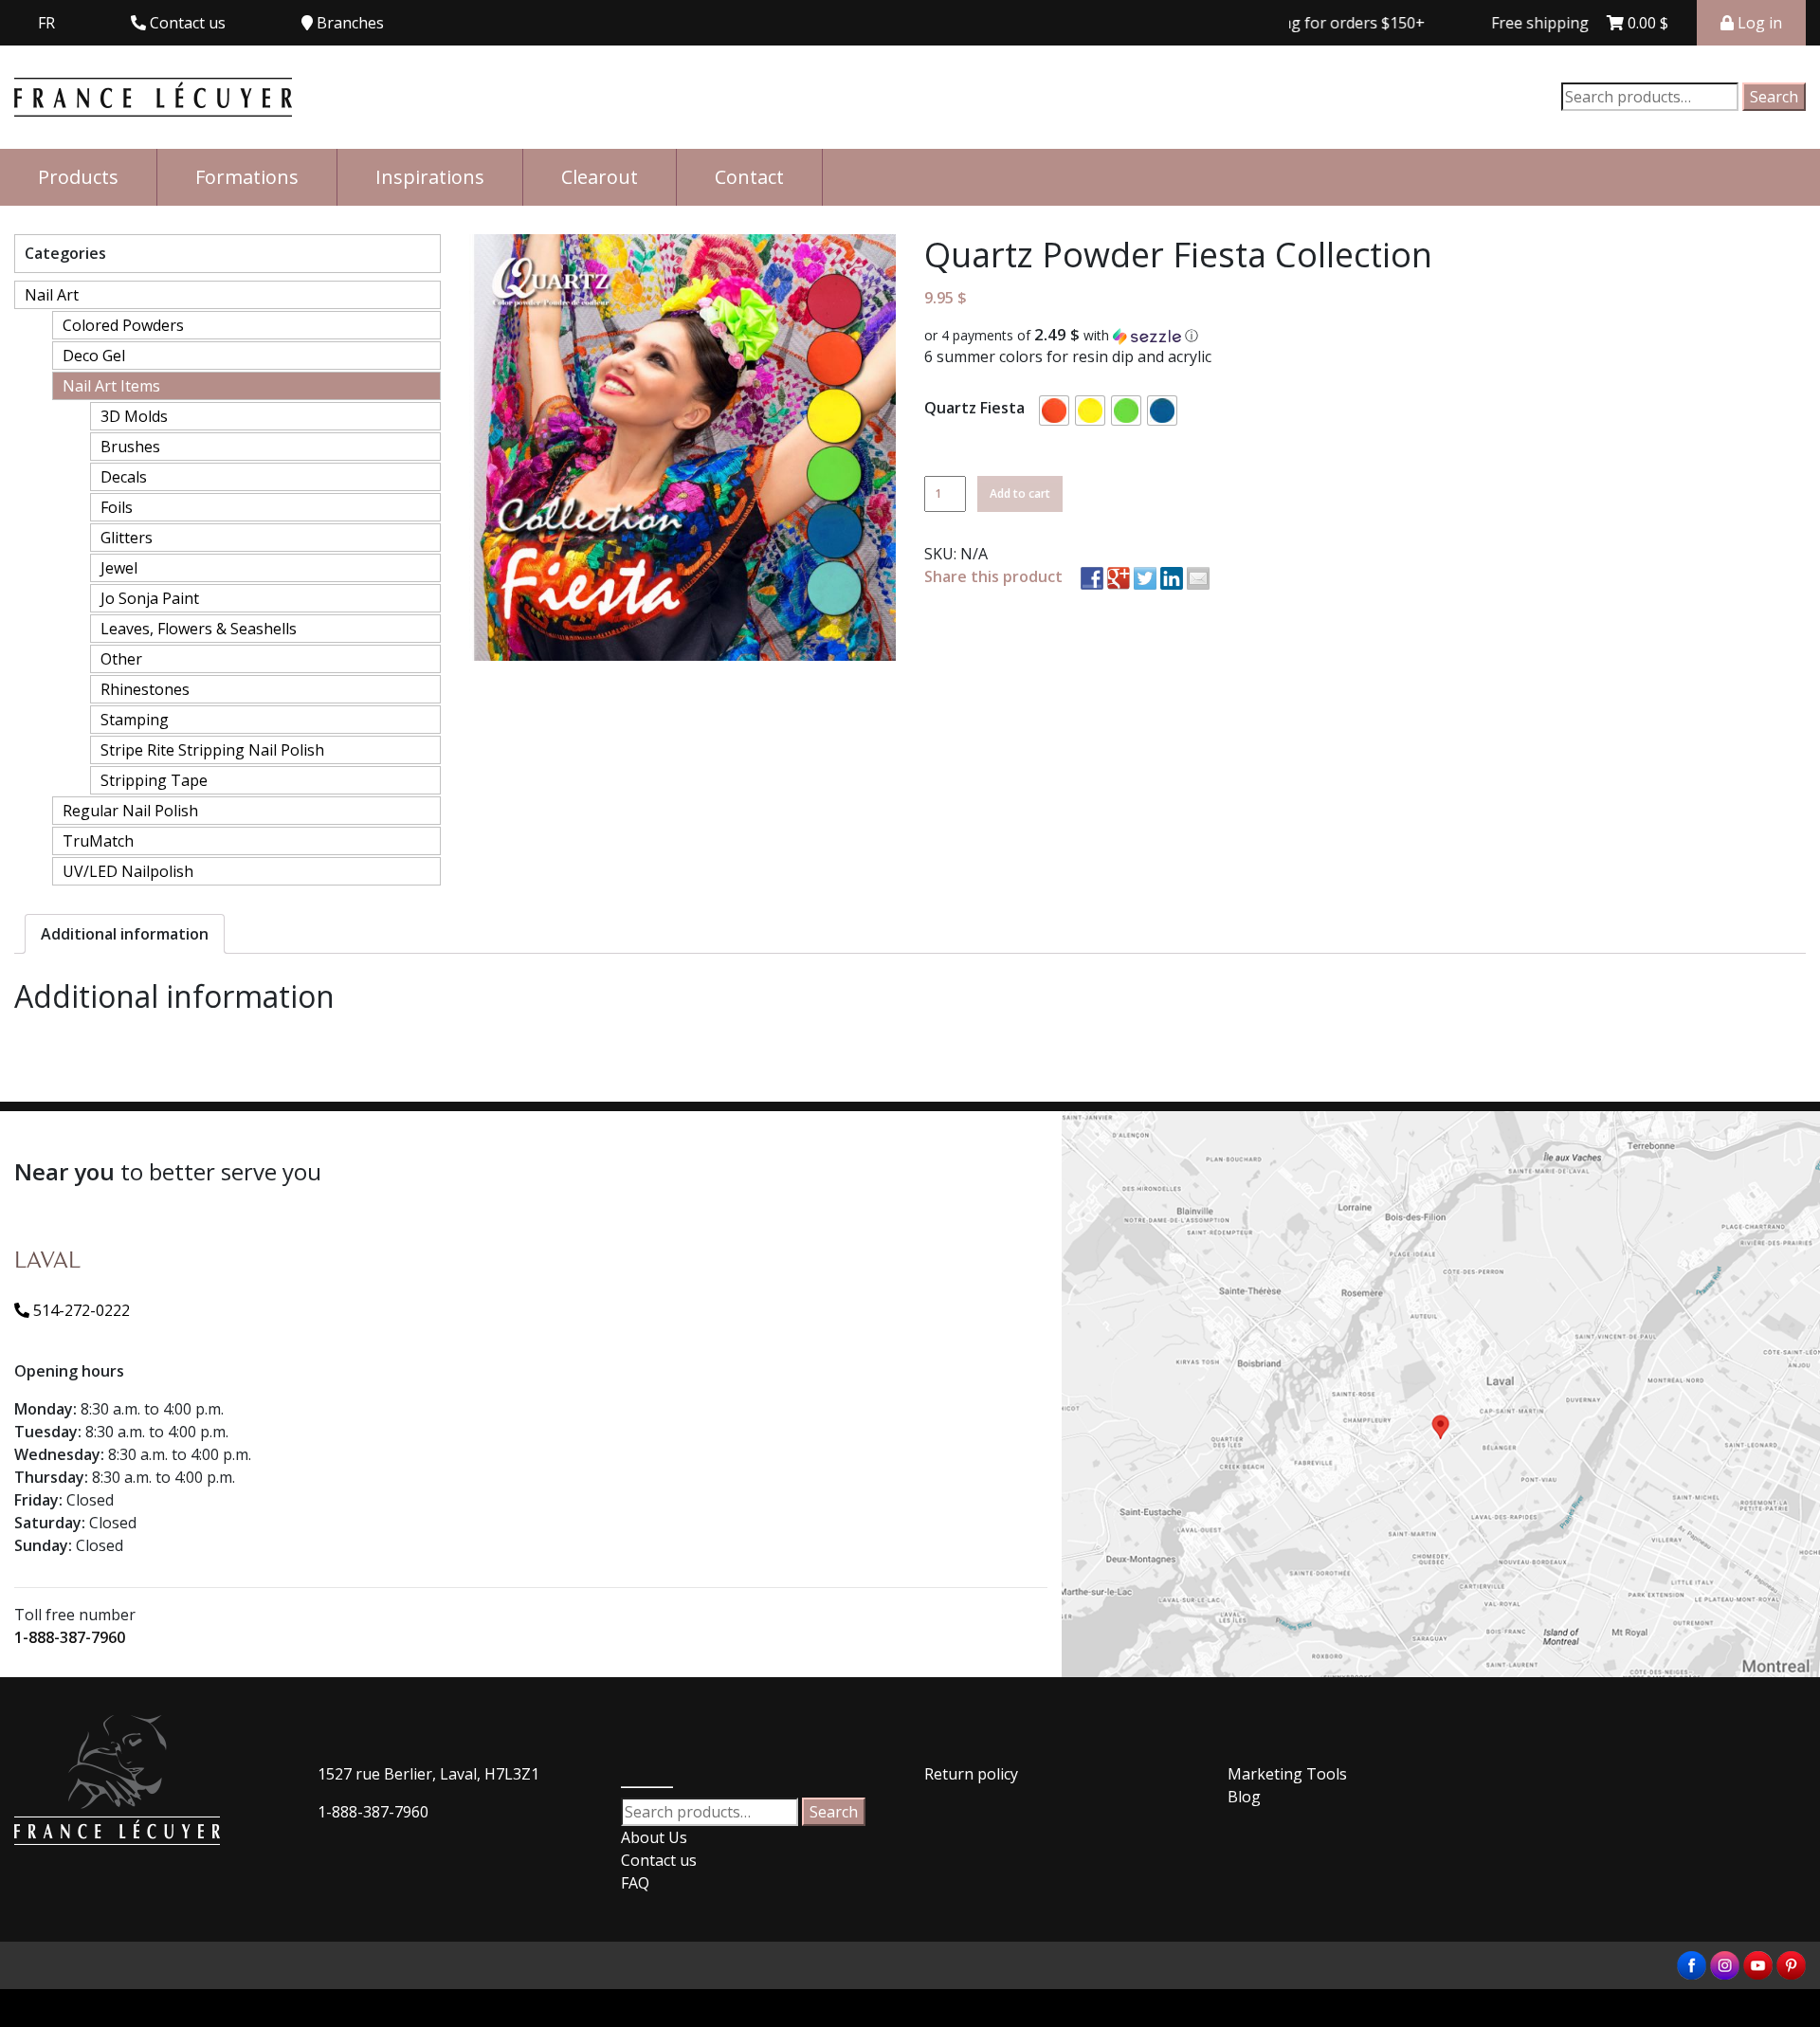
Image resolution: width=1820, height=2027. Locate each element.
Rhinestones (145, 689)
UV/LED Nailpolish (128, 871)
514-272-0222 (80, 1310)
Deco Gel (94, 356)
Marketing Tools (1287, 1774)
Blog (1244, 1797)
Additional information (125, 934)
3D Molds (134, 416)
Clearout (600, 177)
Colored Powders (123, 325)
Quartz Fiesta (974, 408)
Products (78, 177)
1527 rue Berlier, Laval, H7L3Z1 (428, 1774)
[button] (1365, 336)
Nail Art (52, 295)
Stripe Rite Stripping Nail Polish (212, 750)
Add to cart (1020, 493)
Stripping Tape (154, 780)
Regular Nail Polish (130, 811)
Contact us (659, 1860)
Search (1774, 97)
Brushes (130, 447)
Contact (749, 177)
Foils (117, 507)
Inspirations (430, 177)
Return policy (971, 1774)
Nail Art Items (111, 386)
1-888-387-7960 (70, 1637)
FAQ (635, 1883)
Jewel (119, 568)
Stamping (135, 720)
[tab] (125, 934)
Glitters (127, 538)
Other (121, 659)
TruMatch (98, 841)
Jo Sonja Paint (150, 598)
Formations (247, 177)
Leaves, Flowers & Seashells (199, 629)
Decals (124, 477)
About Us (654, 1837)
